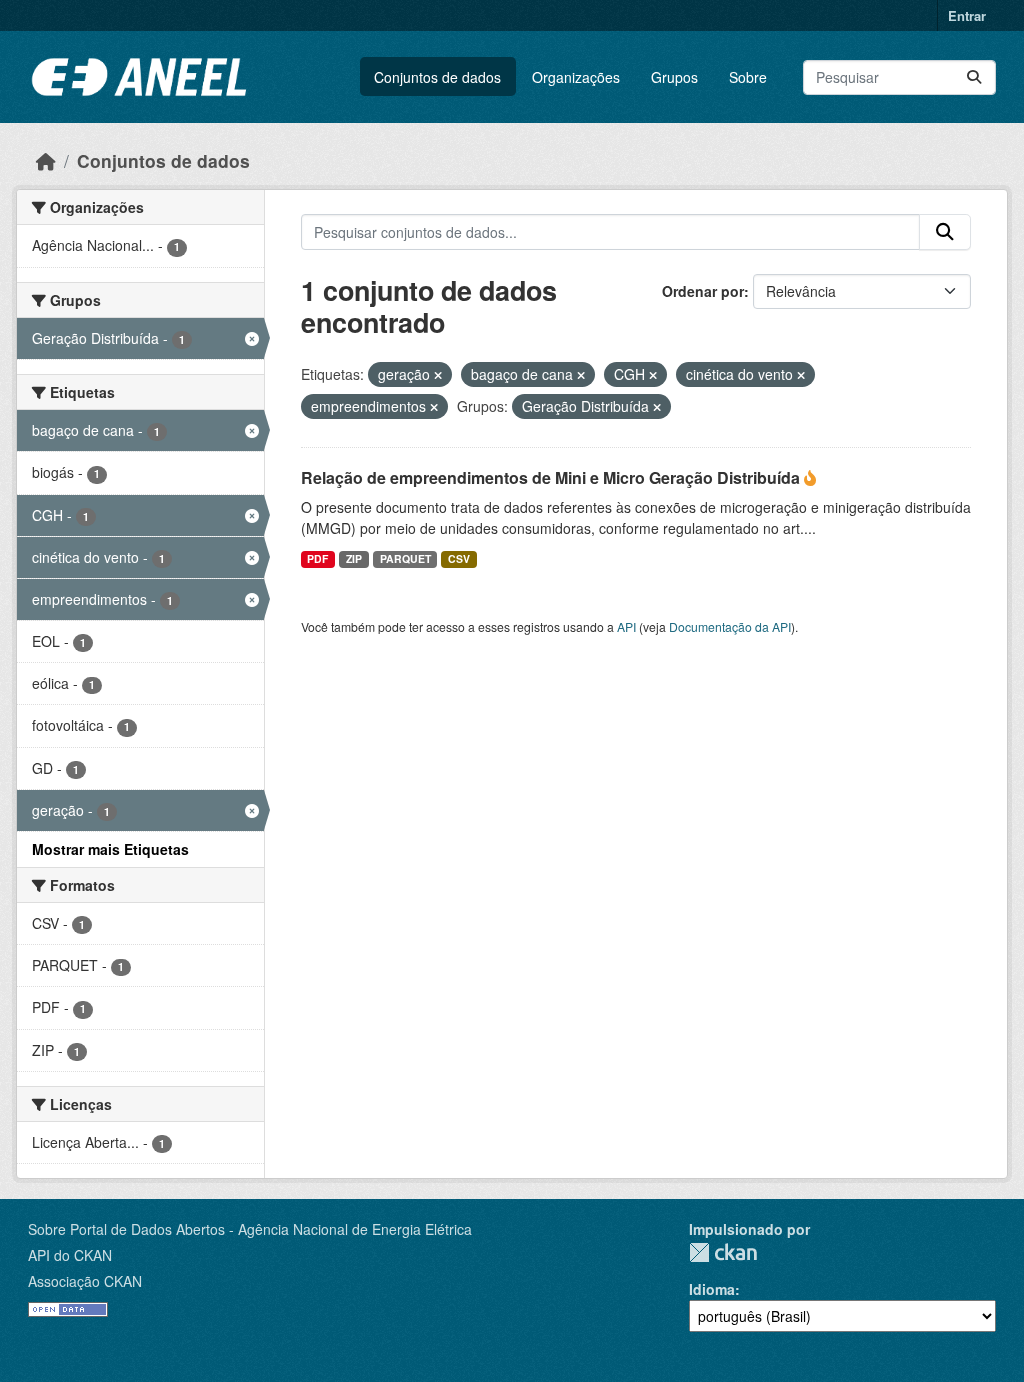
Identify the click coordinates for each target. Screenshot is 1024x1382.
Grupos (674, 77)
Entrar (967, 15)
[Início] (46, 160)
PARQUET (405, 558)
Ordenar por (703, 291)
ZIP (354, 558)
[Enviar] (974, 77)
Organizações (576, 77)
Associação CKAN (85, 1281)
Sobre (748, 77)
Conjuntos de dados (437, 77)
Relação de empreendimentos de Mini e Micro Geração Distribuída (552, 477)
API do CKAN (70, 1255)
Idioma (712, 1289)
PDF (317, 558)
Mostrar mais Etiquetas (110, 849)
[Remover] (438, 375)
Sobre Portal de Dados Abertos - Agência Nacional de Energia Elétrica (250, 1229)
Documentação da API (730, 626)
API (626, 626)
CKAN (723, 1252)
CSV (459, 558)
